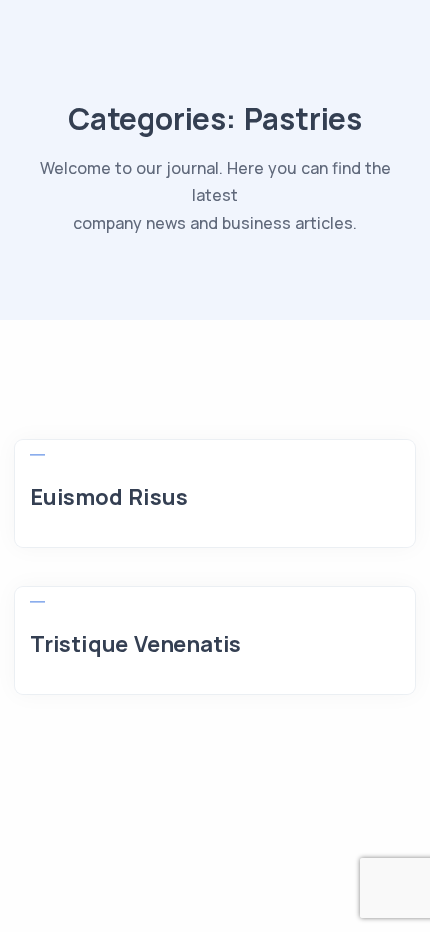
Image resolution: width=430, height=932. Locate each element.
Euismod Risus (108, 497)
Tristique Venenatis (135, 644)
